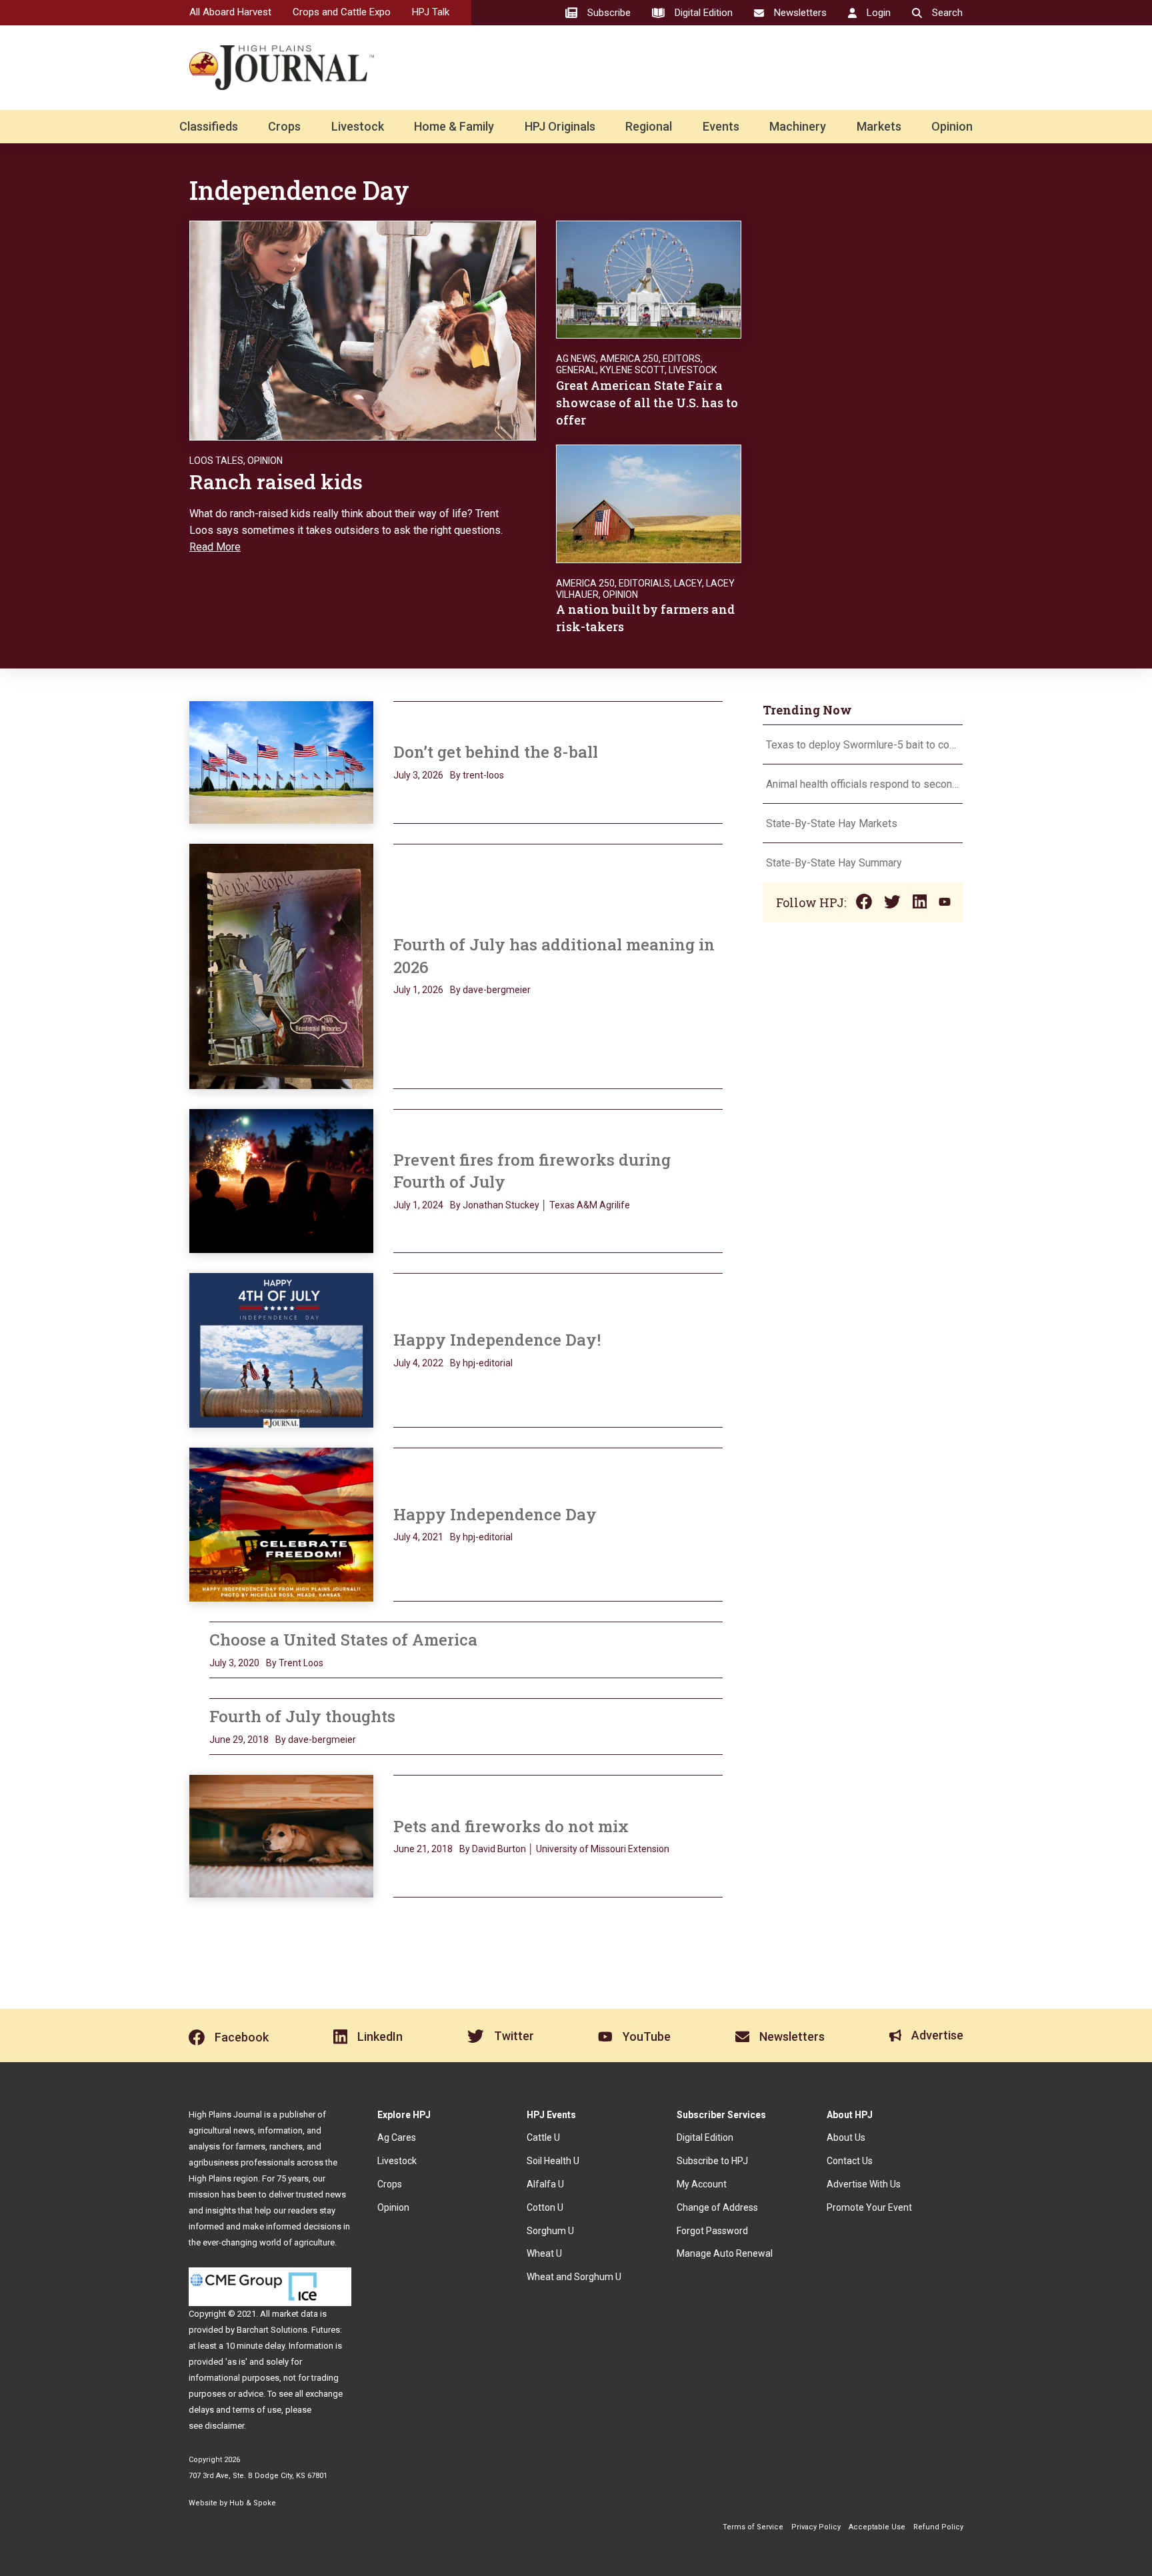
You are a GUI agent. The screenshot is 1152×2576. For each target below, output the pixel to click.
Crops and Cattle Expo (342, 12)
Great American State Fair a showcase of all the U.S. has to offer (647, 403)
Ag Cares (397, 2137)
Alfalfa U (545, 2184)
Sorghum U (550, 2231)
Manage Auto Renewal (725, 2253)
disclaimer (224, 2426)
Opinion (952, 126)
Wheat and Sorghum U (574, 2277)
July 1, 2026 (418, 990)
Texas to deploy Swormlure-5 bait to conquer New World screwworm (863, 745)
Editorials (644, 583)
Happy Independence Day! (497, 1340)
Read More (215, 547)
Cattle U (543, 2137)
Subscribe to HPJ (712, 2161)
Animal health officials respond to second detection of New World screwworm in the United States (863, 784)
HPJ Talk (431, 12)
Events (721, 126)
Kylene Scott (632, 370)
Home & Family (454, 126)
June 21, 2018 (423, 1849)
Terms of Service (753, 2527)
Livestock (358, 126)
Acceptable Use (877, 2527)
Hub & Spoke (253, 2503)
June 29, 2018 (239, 1740)
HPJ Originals (560, 126)
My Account (702, 2184)
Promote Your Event (869, 2207)
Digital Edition (705, 2137)
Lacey (688, 583)
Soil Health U (553, 2161)
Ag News (576, 359)
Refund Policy (938, 2527)
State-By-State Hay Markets (832, 823)
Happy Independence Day (495, 1514)
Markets (879, 126)
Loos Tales (216, 461)
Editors (682, 359)
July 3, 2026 (418, 775)
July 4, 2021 (418, 1537)
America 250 (629, 359)
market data (295, 2314)
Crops (284, 126)
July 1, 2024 (418, 1205)
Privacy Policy (816, 2527)
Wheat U (544, 2253)
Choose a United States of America (343, 1640)
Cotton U (545, 2207)
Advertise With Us (864, 2184)
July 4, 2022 (418, 1363)
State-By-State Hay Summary (834, 863)
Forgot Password (712, 2231)
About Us (846, 2137)
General (576, 370)
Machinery (798, 126)
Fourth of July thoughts (302, 1716)
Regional (649, 126)
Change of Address (717, 2207)
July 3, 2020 (234, 1663)
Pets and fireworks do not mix (511, 1826)
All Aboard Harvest (230, 12)
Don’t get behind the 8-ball (496, 752)
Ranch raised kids (276, 482)
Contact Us (850, 2161)
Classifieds (209, 126)
